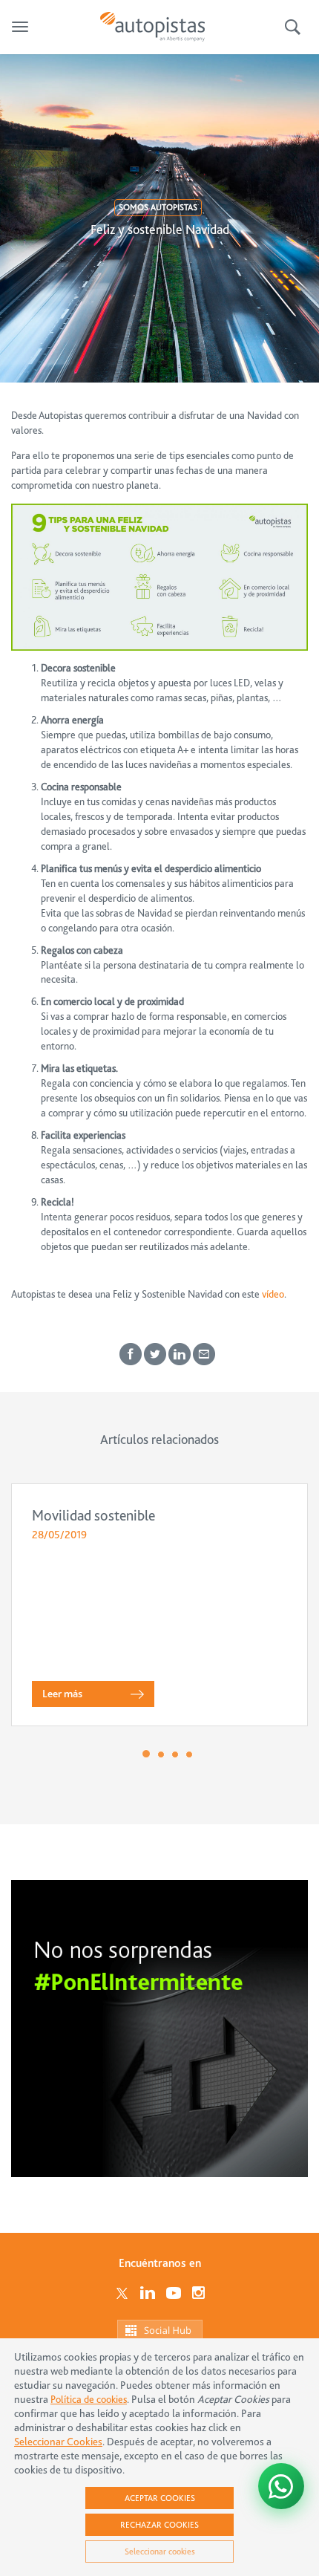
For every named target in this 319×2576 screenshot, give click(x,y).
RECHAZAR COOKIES (159, 2525)
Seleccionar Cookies (58, 2442)
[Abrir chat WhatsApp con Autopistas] (281, 2486)
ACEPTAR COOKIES (160, 2498)
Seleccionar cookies (160, 2551)
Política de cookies (89, 2399)
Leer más (62, 1694)
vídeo (273, 1294)
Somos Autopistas (158, 207)
